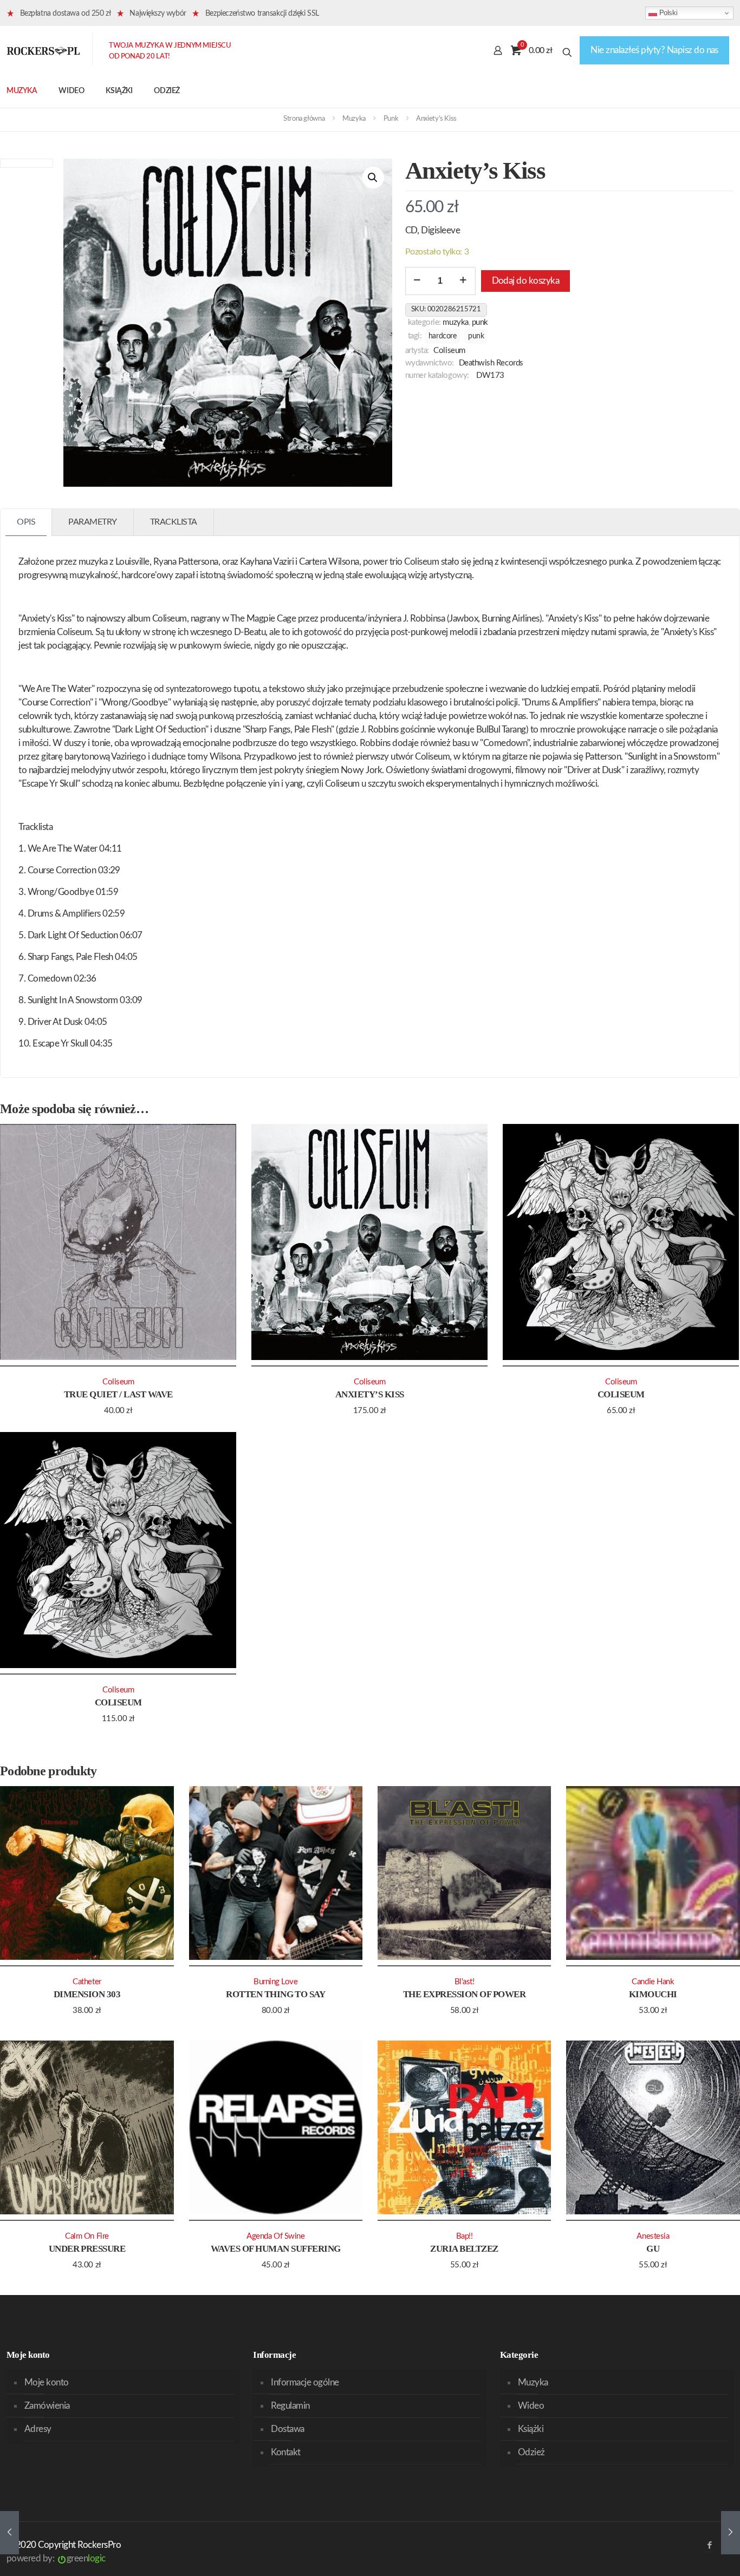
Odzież (531, 2452)
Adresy (38, 2429)
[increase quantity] (463, 281)
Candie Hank (653, 1982)
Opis (26, 522)
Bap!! (465, 2236)
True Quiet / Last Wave (118, 1394)
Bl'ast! (465, 1982)
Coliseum (449, 351)
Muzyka (354, 119)
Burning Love (276, 1982)
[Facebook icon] (709, 2545)
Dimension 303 (87, 1994)
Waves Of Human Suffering (276, 2249)
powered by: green (56, 2558)
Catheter (87, 1982)
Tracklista (174, 522)
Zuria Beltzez (464, 2249)
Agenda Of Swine (275, 2236)
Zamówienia (47, 2406)
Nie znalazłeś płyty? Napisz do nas (654, 50)
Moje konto (47, 2382)
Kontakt (285, 2452)
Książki (531, 2429)
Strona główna (304, 119)
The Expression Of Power (464, 1994)
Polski (667, 13)
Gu (653, 2249)
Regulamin (290, 2406)
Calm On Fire (87, 2236)
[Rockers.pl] (43, 50)
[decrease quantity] (417, 281)
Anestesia (653, 2236)
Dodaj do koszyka (526, 281)
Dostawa (287, 2429)
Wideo (531, 2406)
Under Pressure (87, 2249)
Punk (391, 119)
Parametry (93, 522)
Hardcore (443, 336)
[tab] (26, 522)
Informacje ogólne (305, 2382)
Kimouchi (653, 1994)
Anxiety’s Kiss (370, 1394)
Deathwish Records (491, 363)
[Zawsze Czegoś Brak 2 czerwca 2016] (9, 2533)
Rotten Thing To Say (275, 1994)
